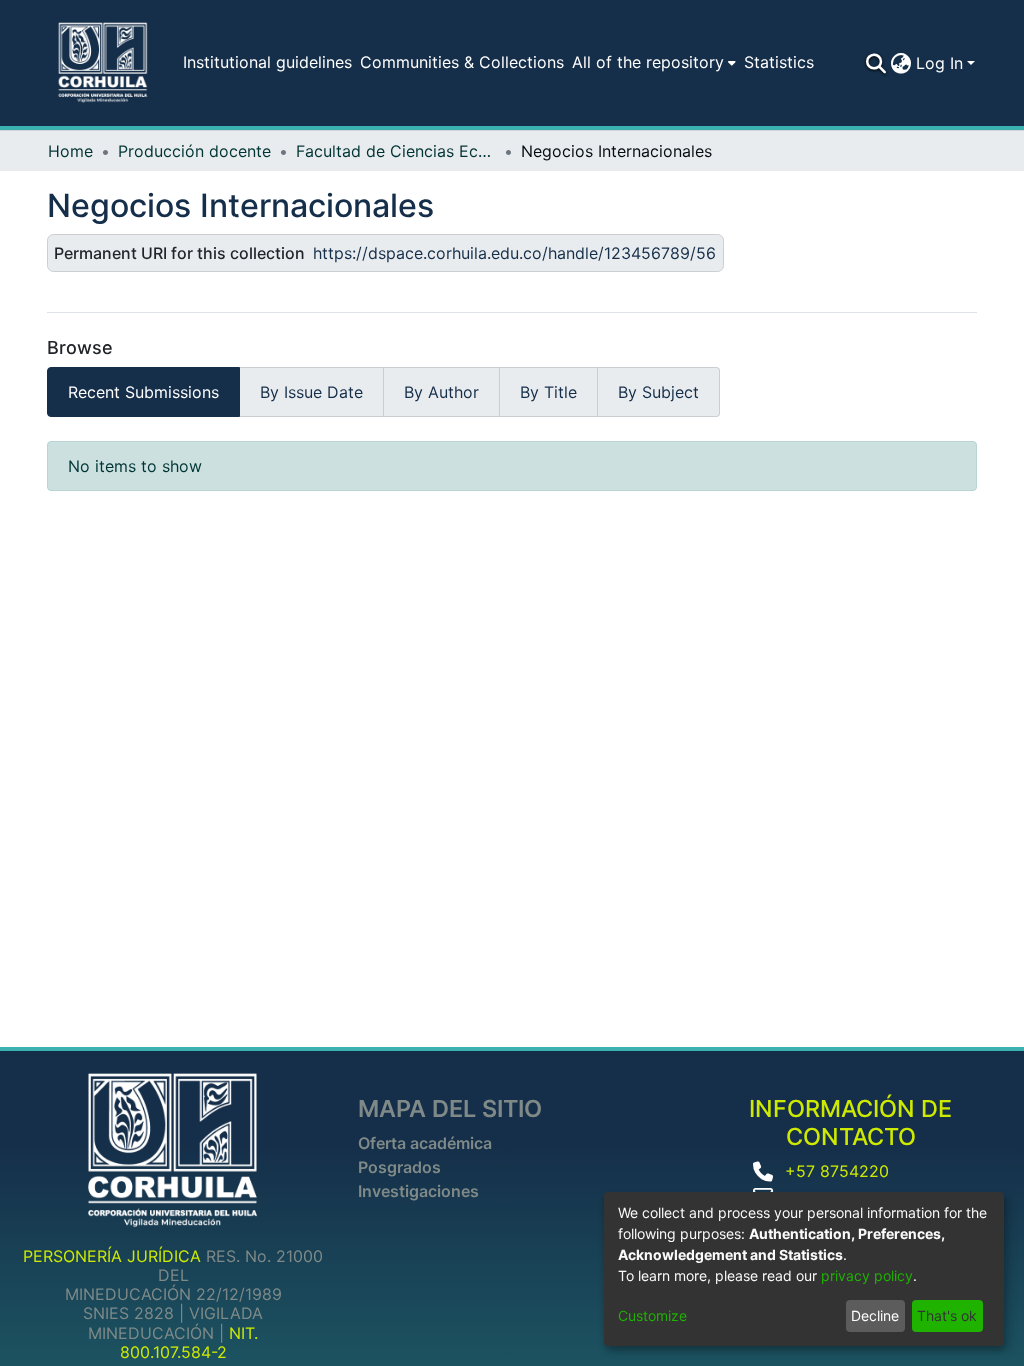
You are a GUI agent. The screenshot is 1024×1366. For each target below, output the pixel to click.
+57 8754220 (837, 1171)
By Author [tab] (441, 392)
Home (70, 151)
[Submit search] (876, 63)
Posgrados (399, 1167)
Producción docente (194, 151)
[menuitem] (650, 62)
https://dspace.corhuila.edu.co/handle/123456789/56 (514, 253)
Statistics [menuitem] (779, 62)
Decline (875, 1315)
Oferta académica (425, 1143)
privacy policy (867, 1275)
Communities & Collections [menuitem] (462, 62)
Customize (652, 1315)
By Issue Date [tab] (311, 392)
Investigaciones (418, 1191)
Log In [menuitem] (939, 63)
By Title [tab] (548, 392)
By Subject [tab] (658, 392)
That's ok (947, 1315)
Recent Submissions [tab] (143, 392)
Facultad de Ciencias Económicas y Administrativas (396, 151)
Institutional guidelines (267, 62)
